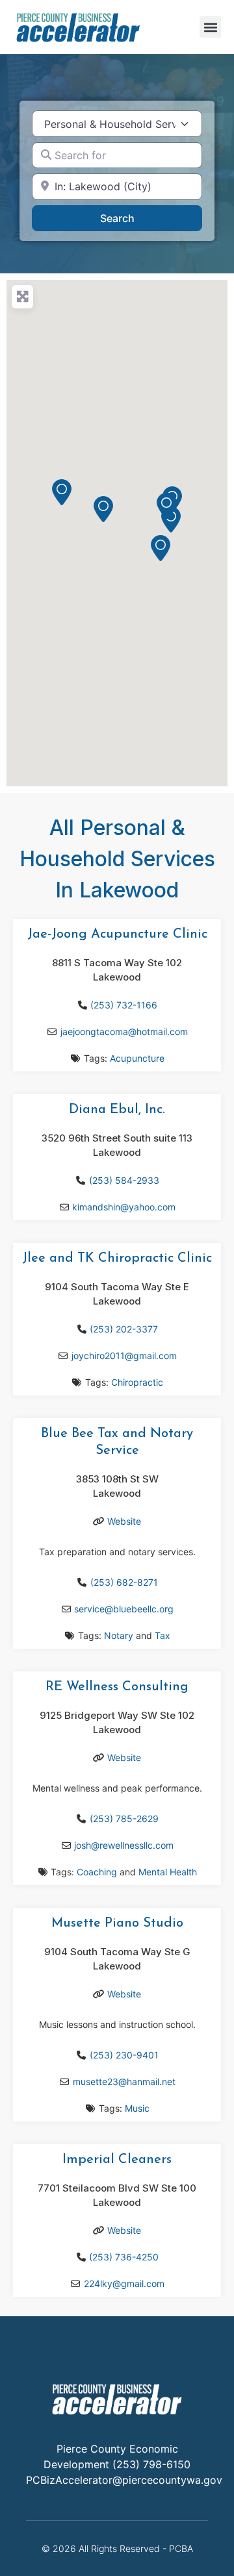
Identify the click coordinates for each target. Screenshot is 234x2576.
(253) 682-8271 (124, 1582)
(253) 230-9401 (124, 2055)
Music (137, 2108)
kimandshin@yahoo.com (124, 1207)
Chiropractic (137, 1382)
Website (124, 1521)
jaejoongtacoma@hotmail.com (124, 1032)
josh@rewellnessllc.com (124, 1845)
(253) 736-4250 (124, 2257)
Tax (162, 1635)
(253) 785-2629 (124, 1819)
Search (134, 218)
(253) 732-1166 (124, 1005)
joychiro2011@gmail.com (124, 1356)
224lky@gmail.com (124, 2283)
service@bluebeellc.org (124, 1609)
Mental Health (168, 1872)
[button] (210, 27)
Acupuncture (137, 1058)
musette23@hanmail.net (124, 2082)
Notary (119, 1635)
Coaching (97, 1872)
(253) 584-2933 (124, 1180)
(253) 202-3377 (124, 1329)
